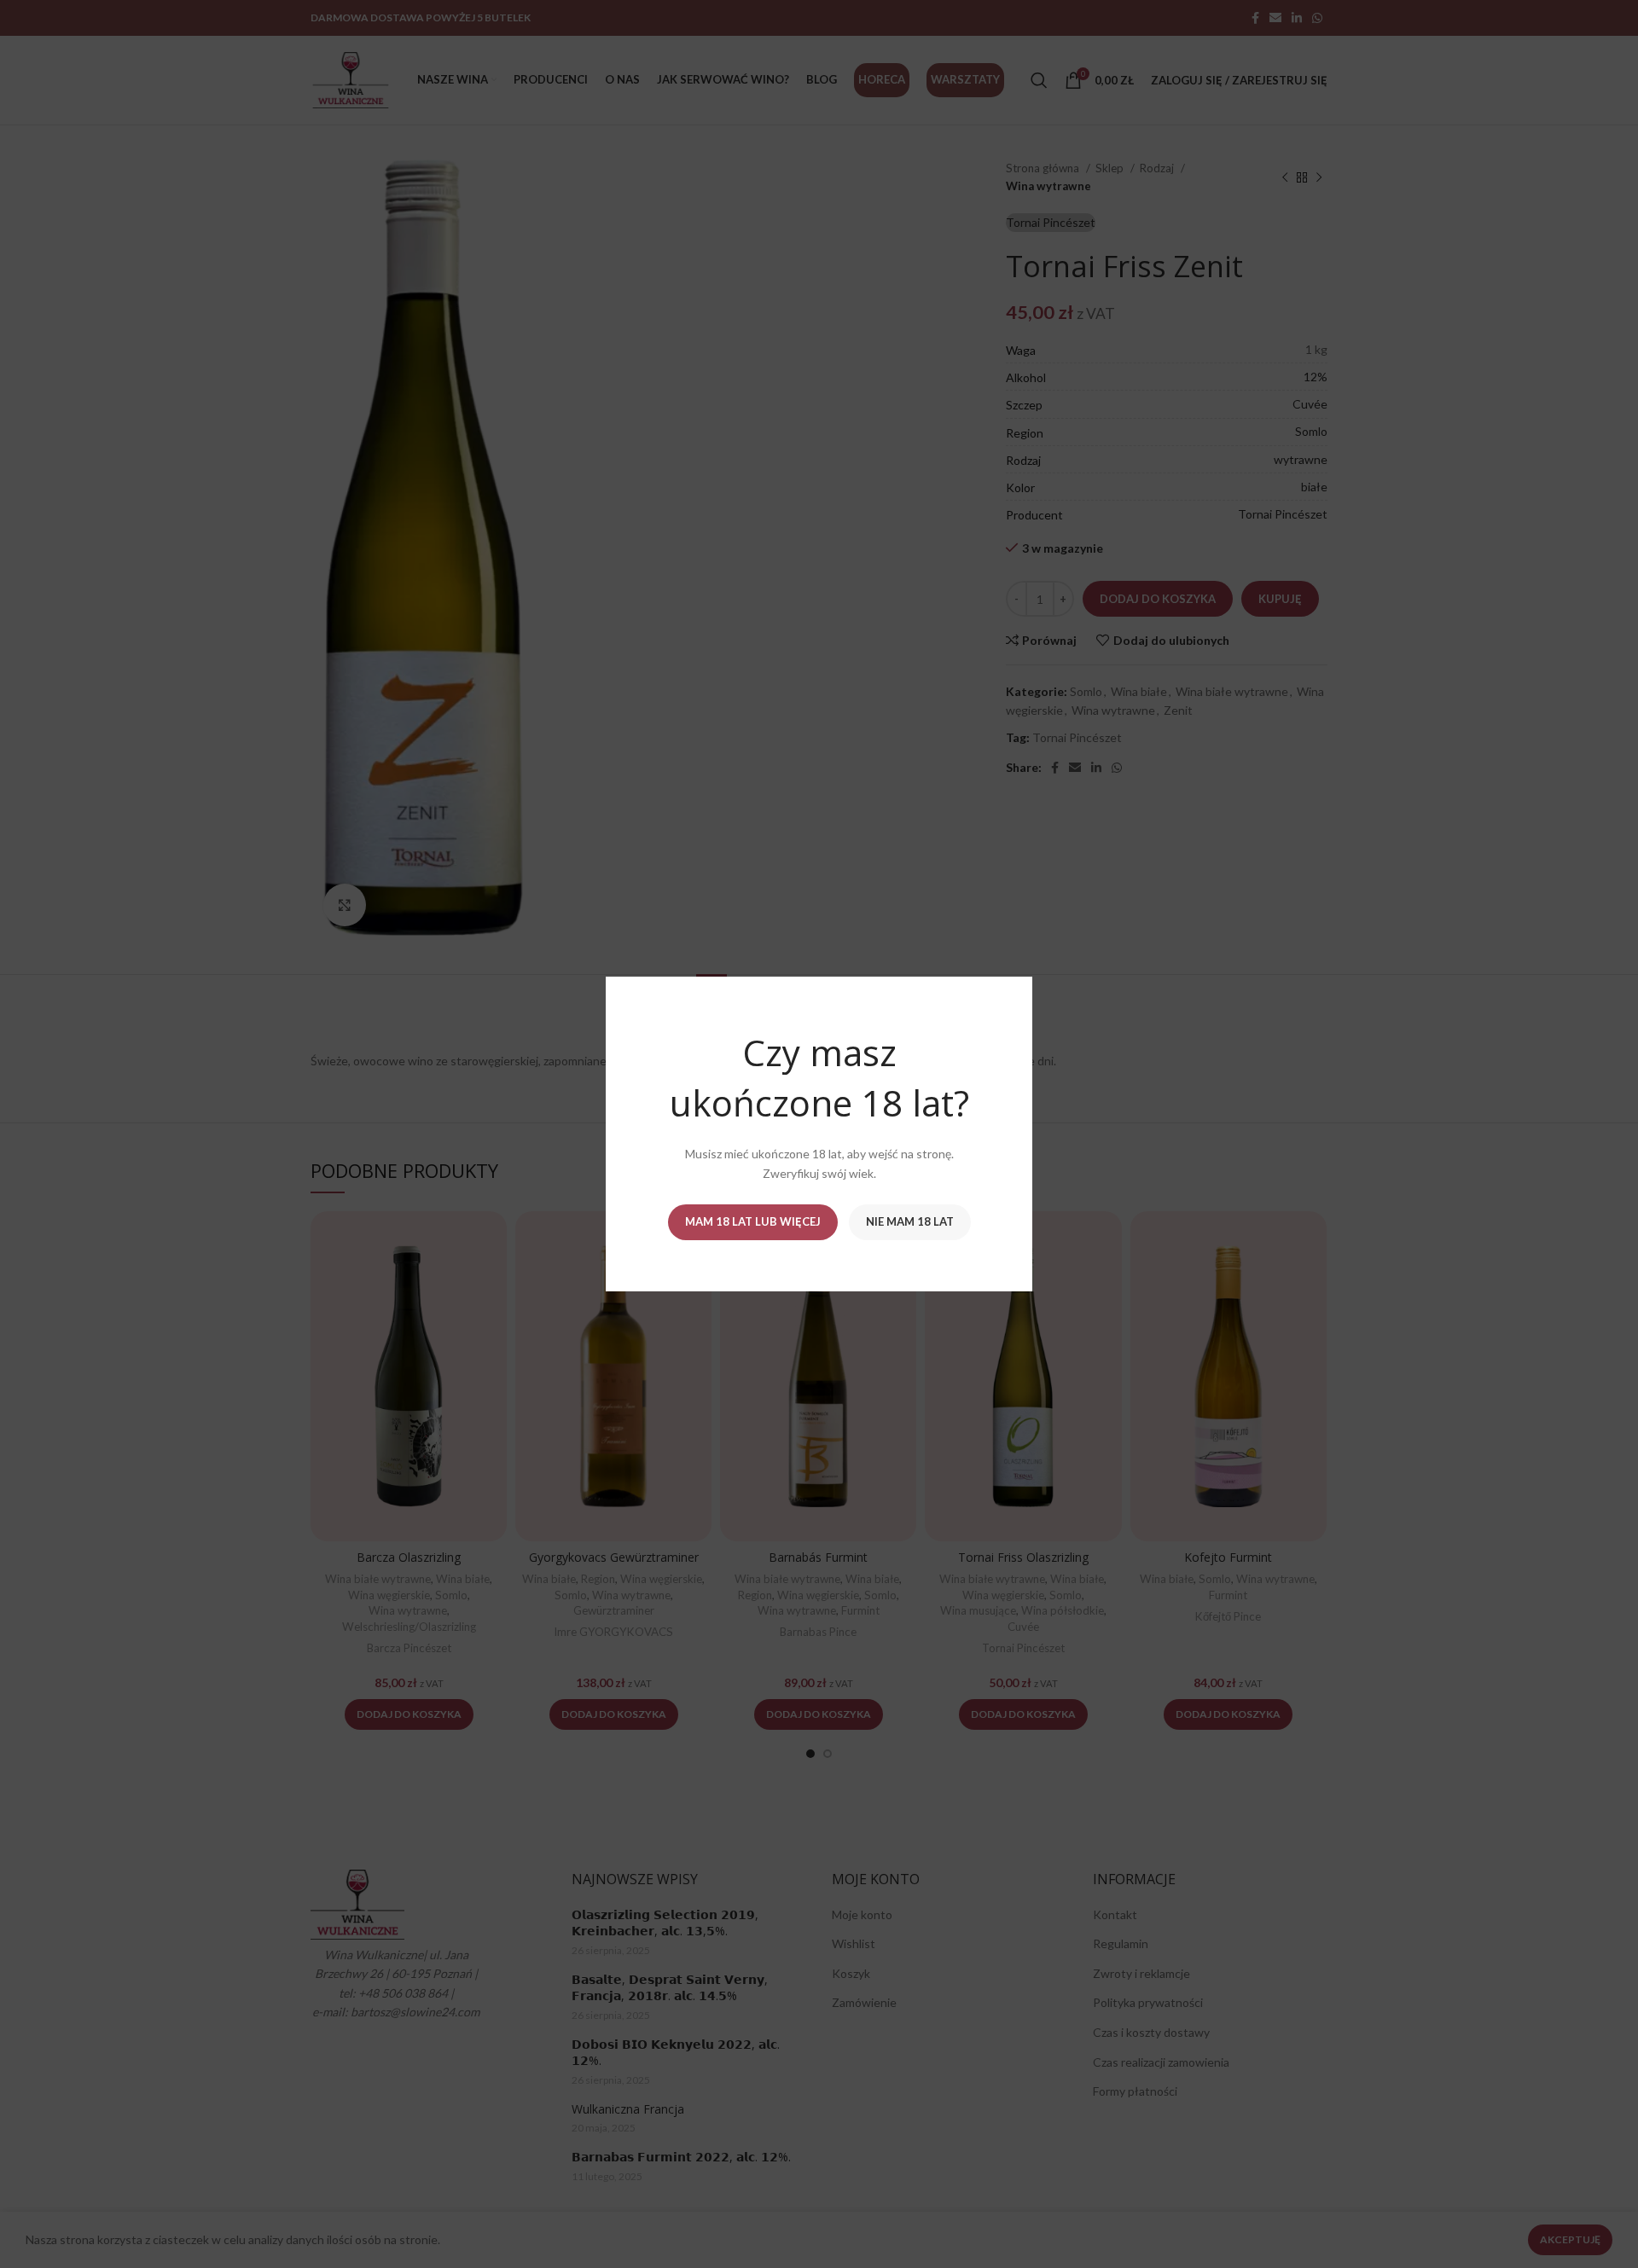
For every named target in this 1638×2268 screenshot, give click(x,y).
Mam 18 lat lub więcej (753, 1221)
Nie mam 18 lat (910, 1221)
